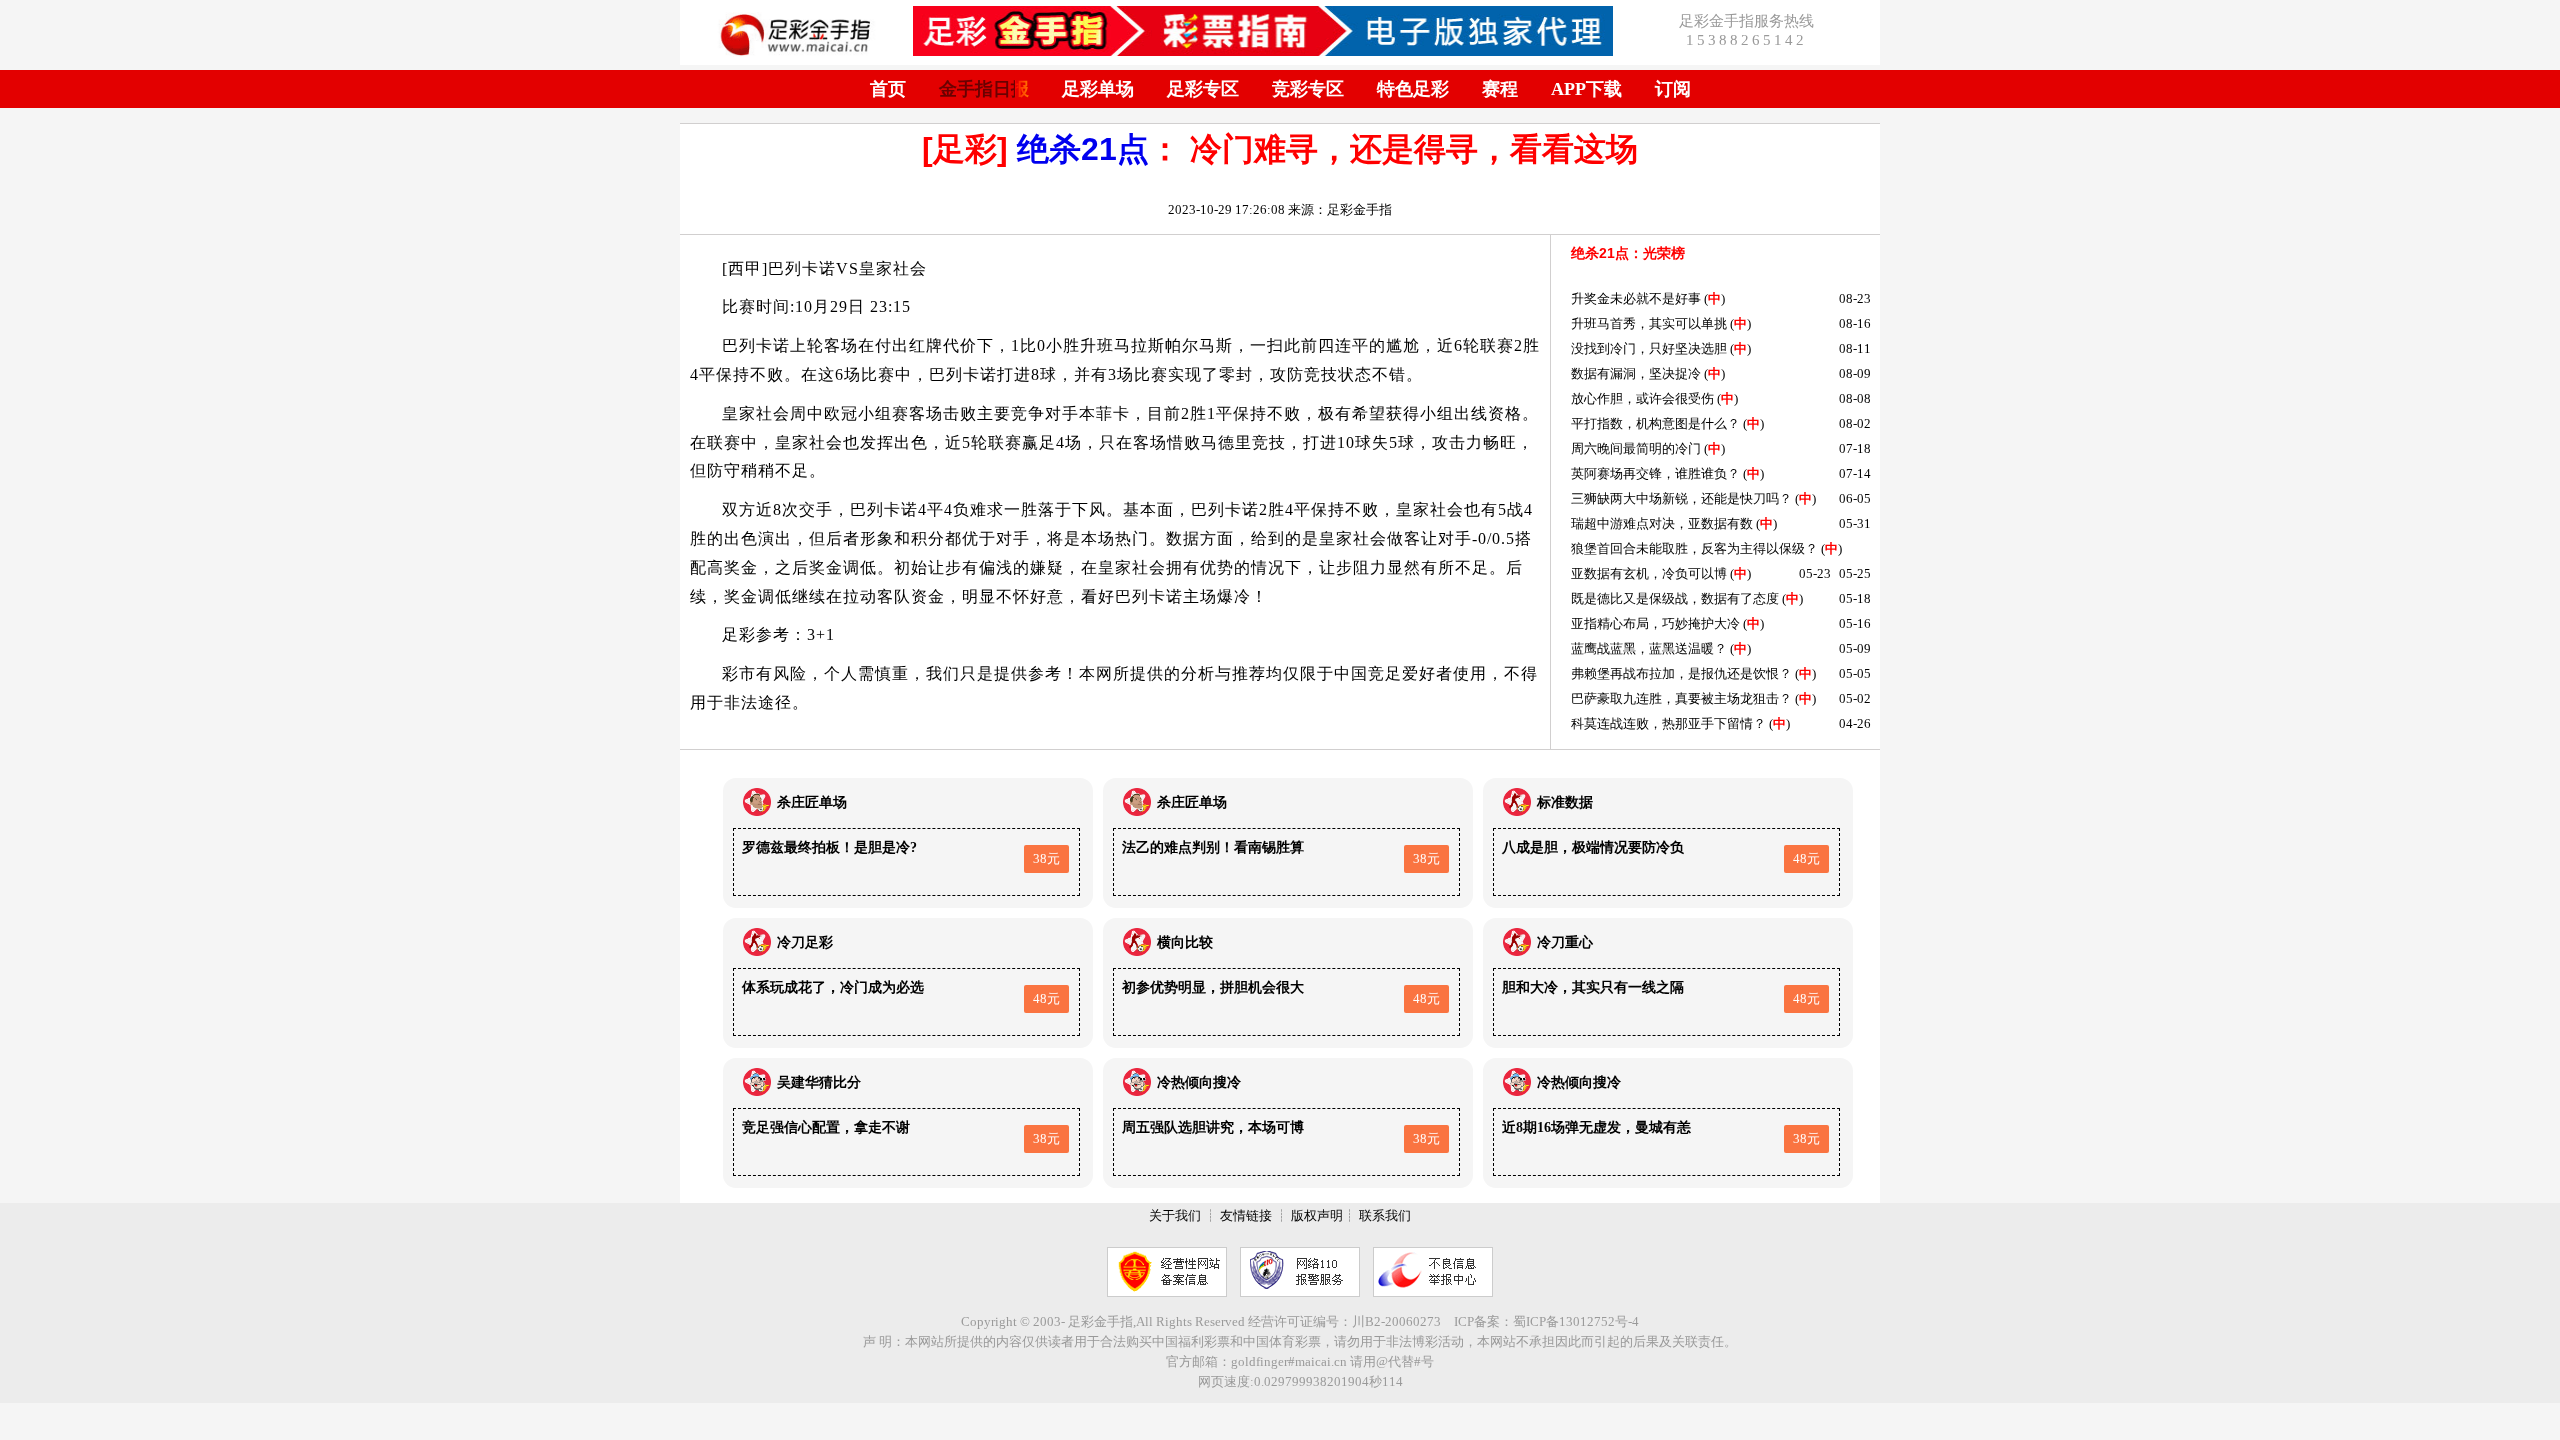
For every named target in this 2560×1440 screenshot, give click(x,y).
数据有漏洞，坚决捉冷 (1636, 373)
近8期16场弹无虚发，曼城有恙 (1596, 1127)
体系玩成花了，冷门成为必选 (833, 987)
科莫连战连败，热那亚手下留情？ (1668, 723)
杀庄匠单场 (812, 802)
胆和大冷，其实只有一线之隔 (1593, 987)
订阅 (1673, 89)
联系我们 (1385, 1215)
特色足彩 (1413, 89)
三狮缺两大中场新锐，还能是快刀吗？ (1681, 498)
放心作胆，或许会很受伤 (1642, 398)
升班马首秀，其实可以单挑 (1649, 323)
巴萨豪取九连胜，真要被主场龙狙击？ (1681, 698)
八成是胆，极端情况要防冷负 (1593, 847)
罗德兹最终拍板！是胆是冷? (829, 847)
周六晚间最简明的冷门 (1636, 448)
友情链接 (1246, 1215)
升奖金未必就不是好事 (1636, 298)
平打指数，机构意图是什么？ (1655, 423)
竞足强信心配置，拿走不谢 (826, 1127)
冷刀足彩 (805, 942)
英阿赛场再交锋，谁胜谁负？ (1655, 473)
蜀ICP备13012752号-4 (1576, 1321)
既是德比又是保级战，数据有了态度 (1675, 598)
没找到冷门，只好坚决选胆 (1649, 348)
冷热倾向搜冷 (1199, 1082)
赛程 (1500, 89)
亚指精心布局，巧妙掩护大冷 (1655, 623)
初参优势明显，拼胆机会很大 (1213, 987)
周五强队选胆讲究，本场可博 (1213, 1127)
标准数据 (1565, 802)
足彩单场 (1098, 89)
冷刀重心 (1565, 942)
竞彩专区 (1308, 89)
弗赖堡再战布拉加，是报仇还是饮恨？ (1681, 673)
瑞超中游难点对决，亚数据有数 (1662, 523)
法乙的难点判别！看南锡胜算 (1213, 847)
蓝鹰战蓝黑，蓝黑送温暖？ (1649, 648)
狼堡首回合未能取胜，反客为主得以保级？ (1694, 548)
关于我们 (1175, 1215)
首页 (888, 89)
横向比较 (1185, 942)
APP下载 (1586, 89)
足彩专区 (1203, 89)
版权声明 (1317, 1215)
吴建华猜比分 (819, 1082)
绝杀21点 (1083, 149)
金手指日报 (984, 89)
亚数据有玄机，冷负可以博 (1649, 573)
